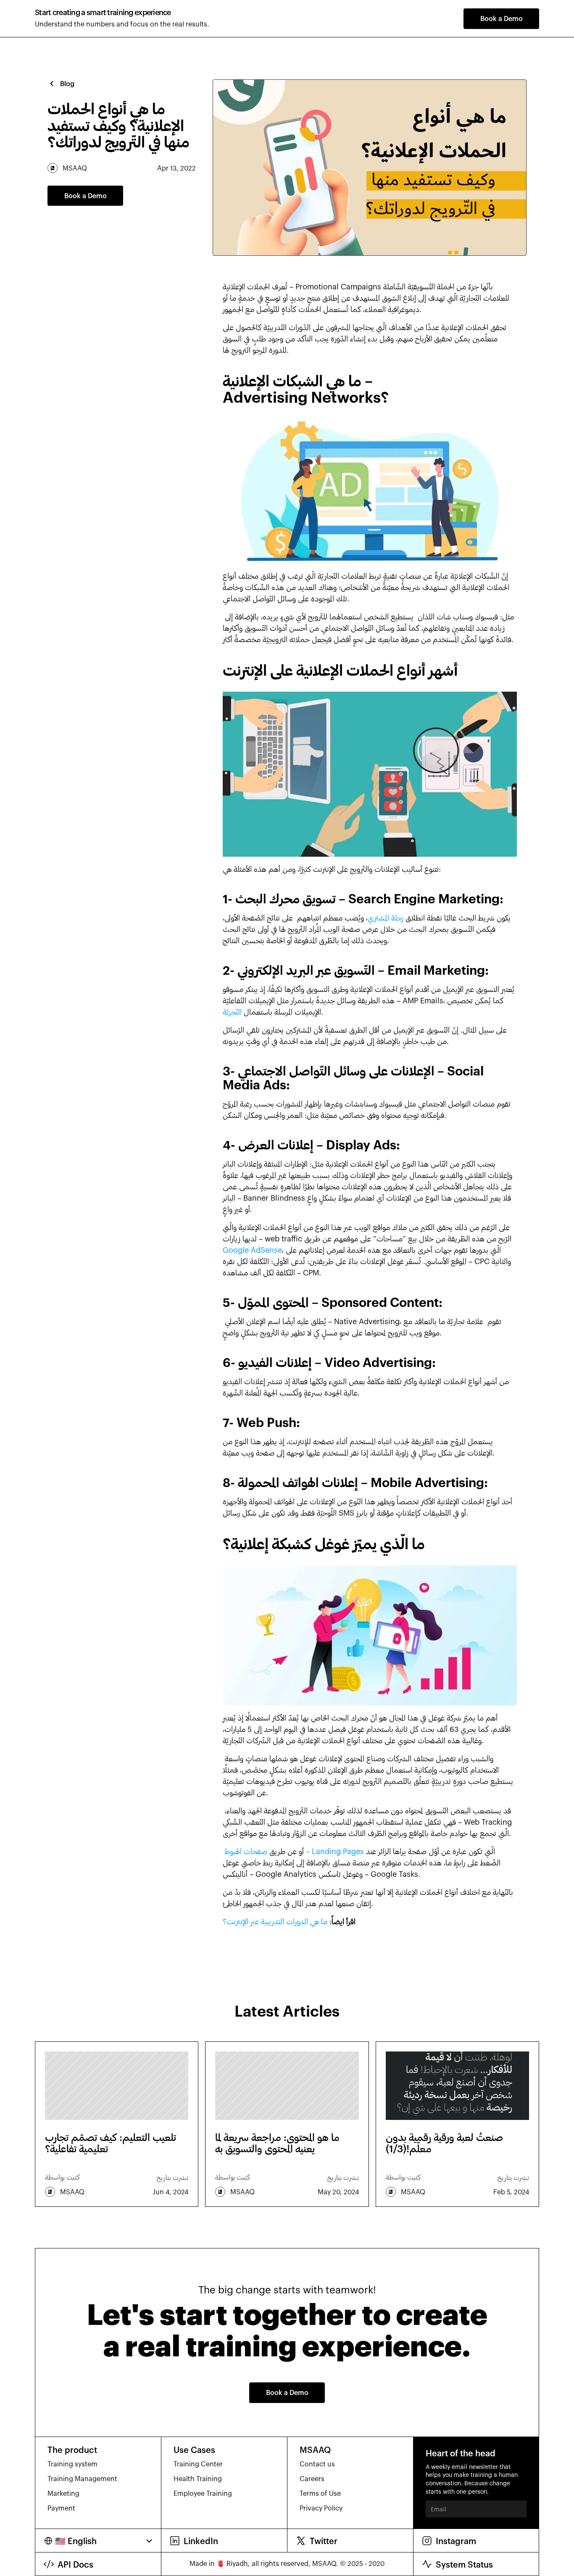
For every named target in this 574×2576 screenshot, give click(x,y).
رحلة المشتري (386, 918)
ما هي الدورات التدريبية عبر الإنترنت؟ (275, 1921)
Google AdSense (252, 1250)
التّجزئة (232, 1012)
